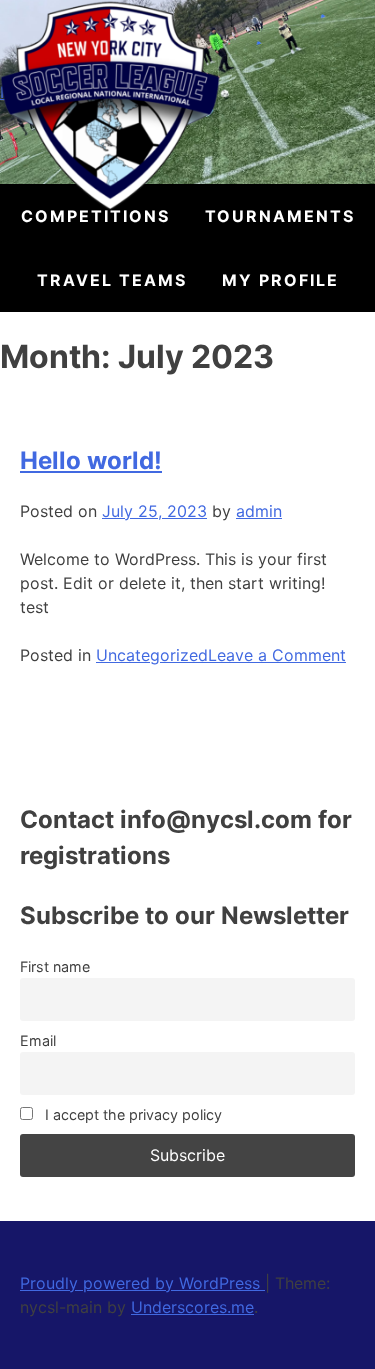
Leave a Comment (277, 655)
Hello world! (91, 460)
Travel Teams (112, 280)
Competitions (95, 216)
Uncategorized (152, 655)
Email (38, 1040)
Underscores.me (192, 1307)
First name (55, 966)
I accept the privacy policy (131, 1114)
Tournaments (280, 216)
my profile (280, 280)
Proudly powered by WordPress (142, 1283)
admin (259, 511)
